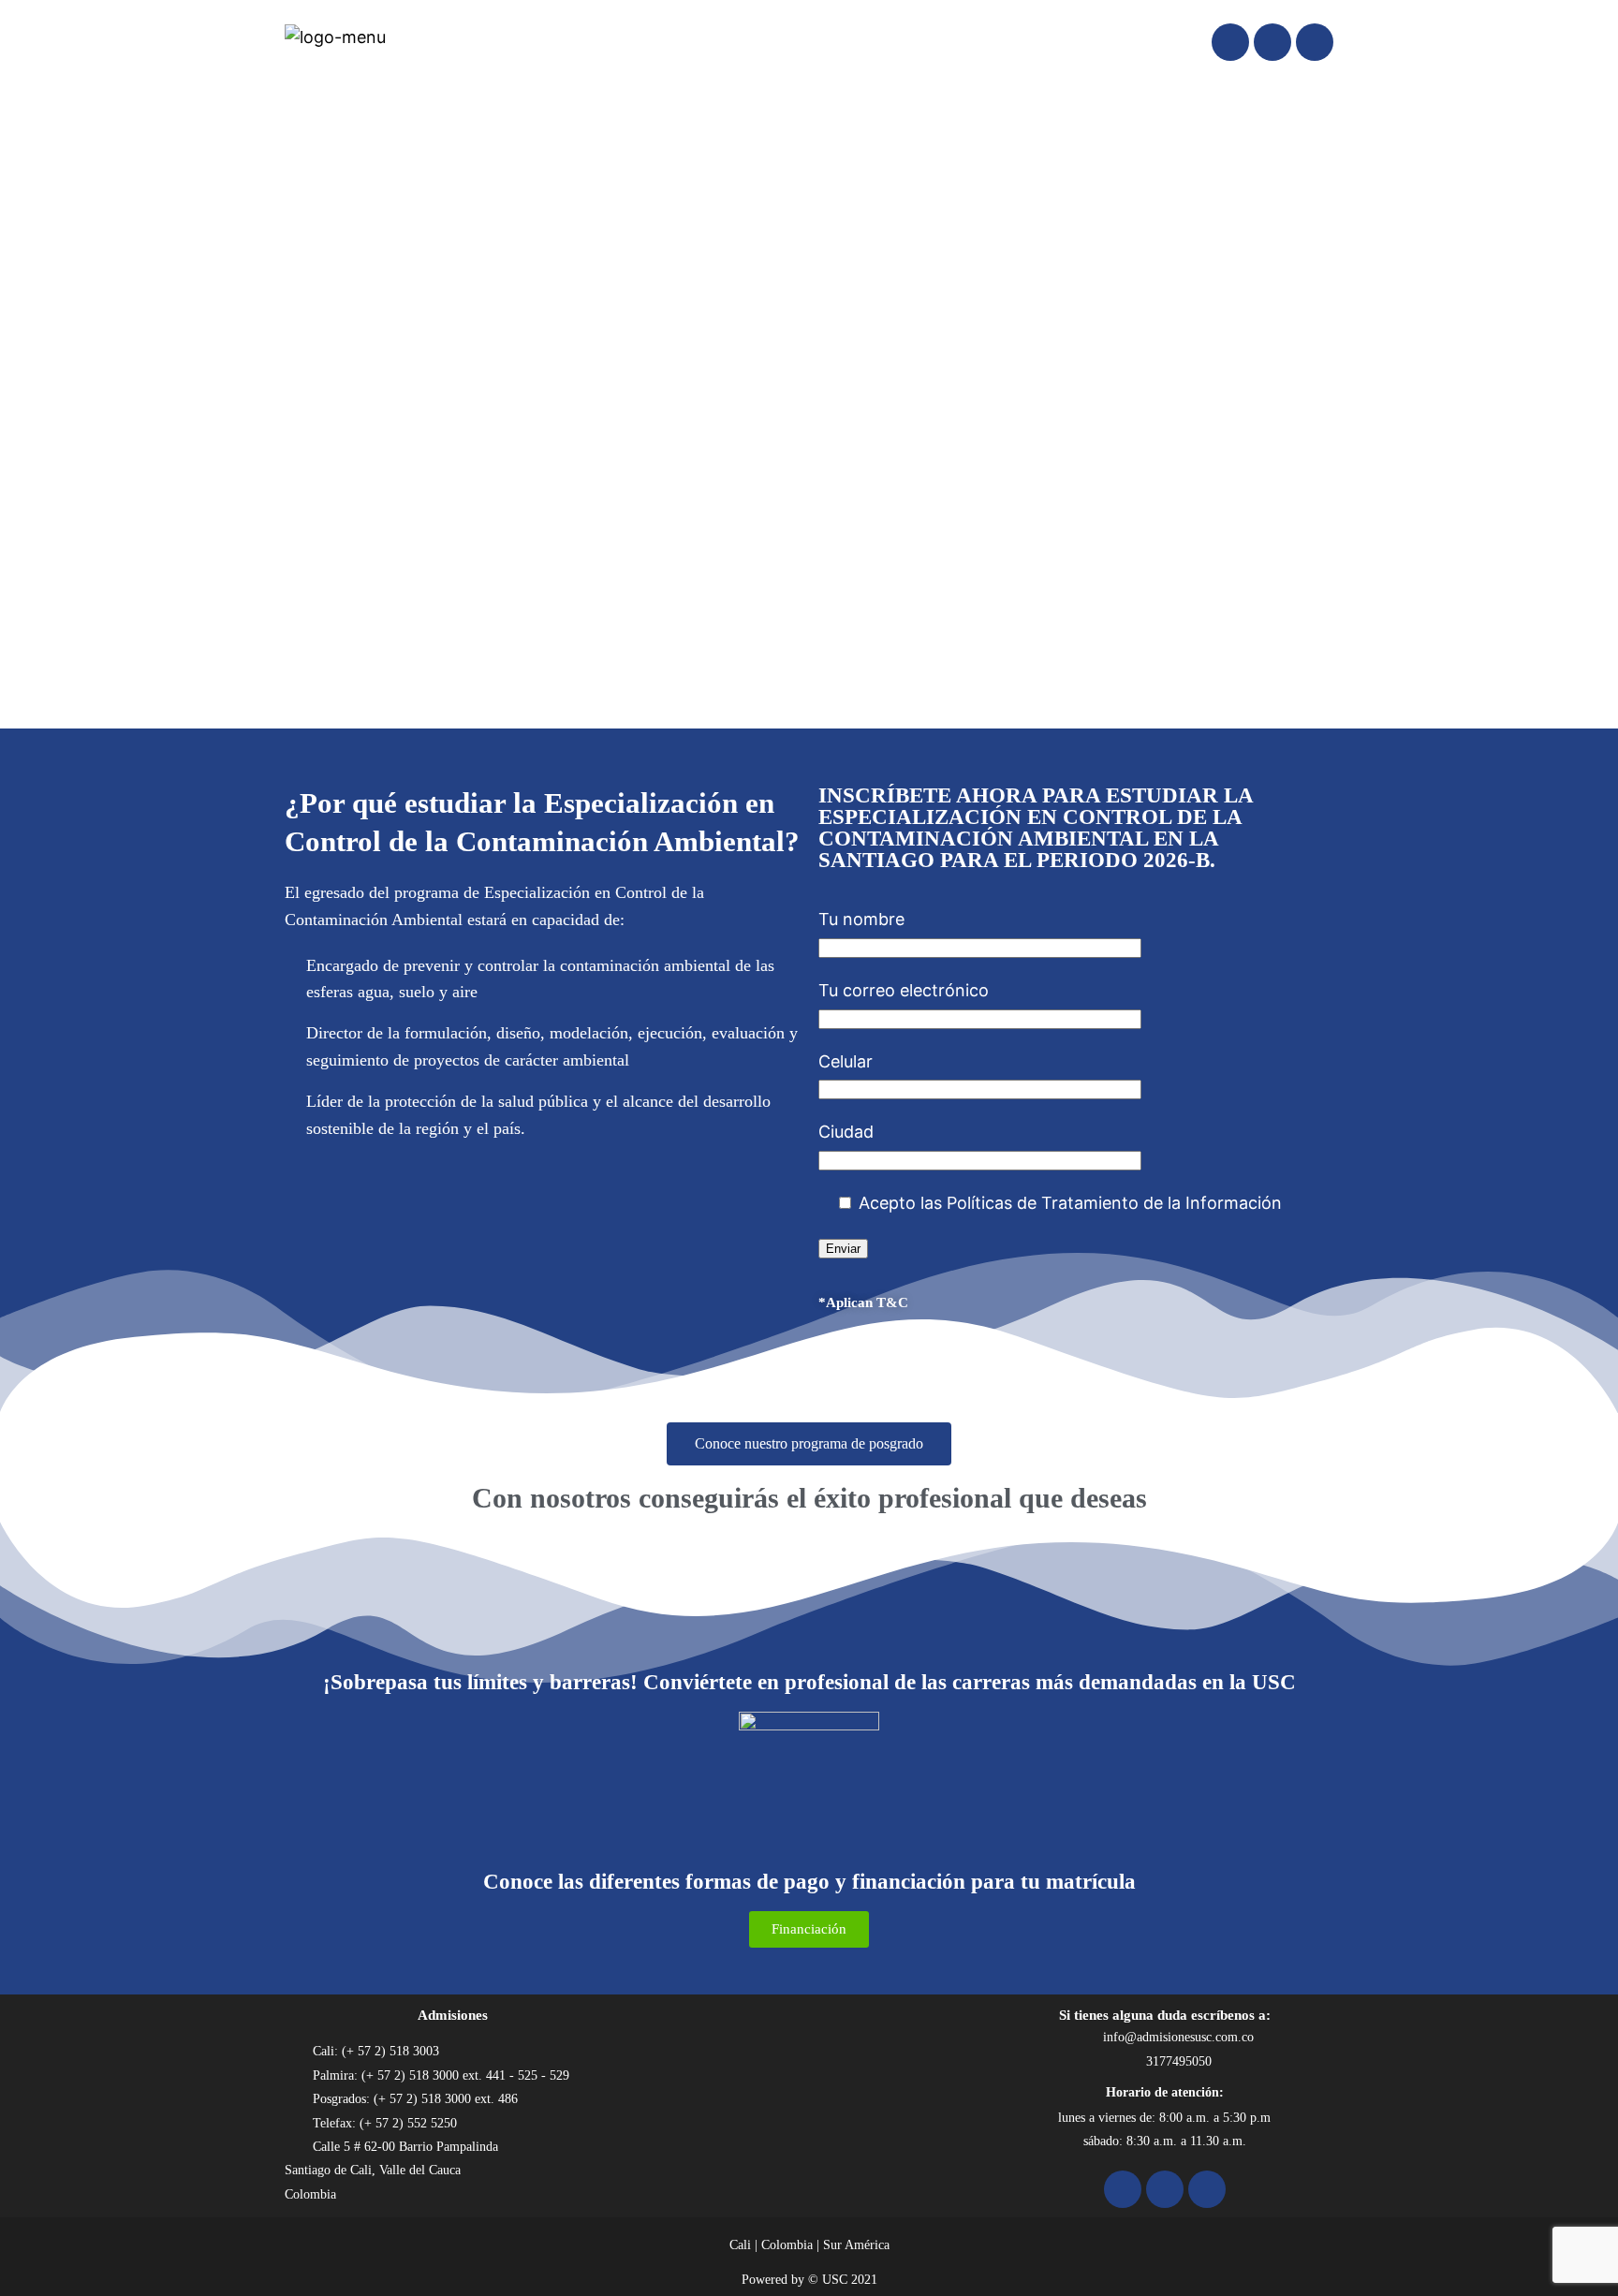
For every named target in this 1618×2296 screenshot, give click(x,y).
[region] (809, 411)
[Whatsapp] (1315, 42)
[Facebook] (1230, 42)
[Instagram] (1272, 42)
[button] (29, 411)
